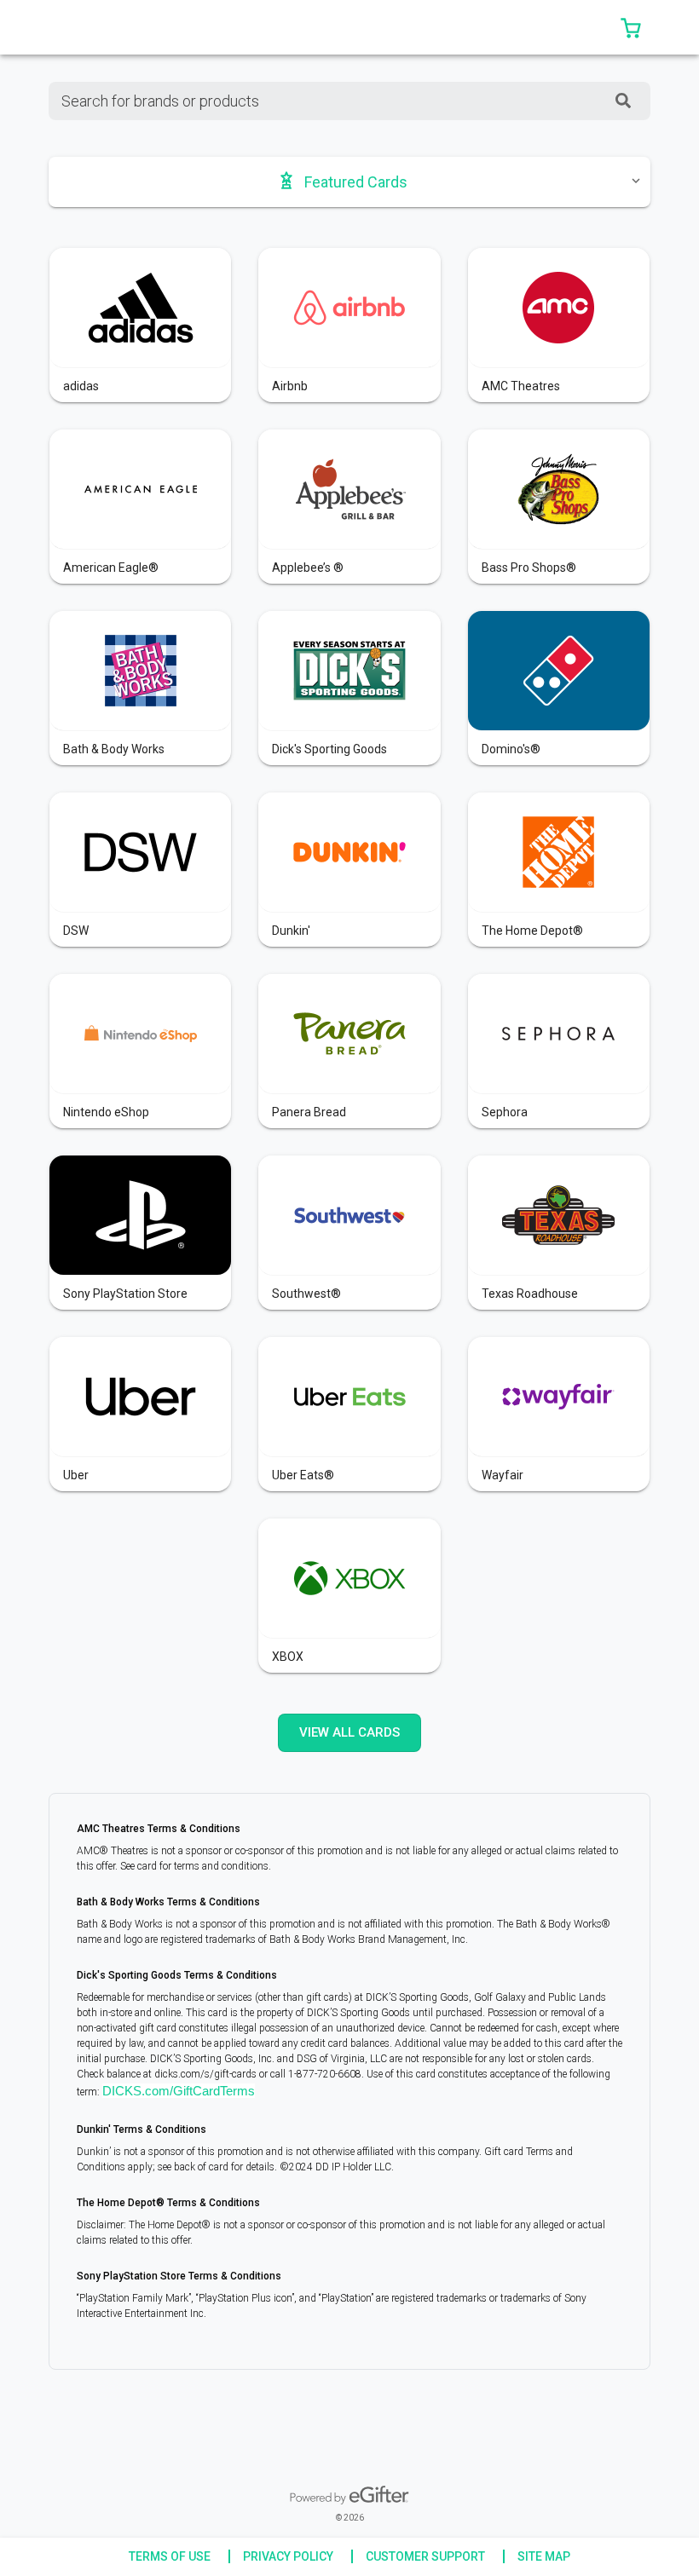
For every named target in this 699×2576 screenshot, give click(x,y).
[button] (631, 27)
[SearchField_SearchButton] (623, 101)
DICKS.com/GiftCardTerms (179, 2091)
